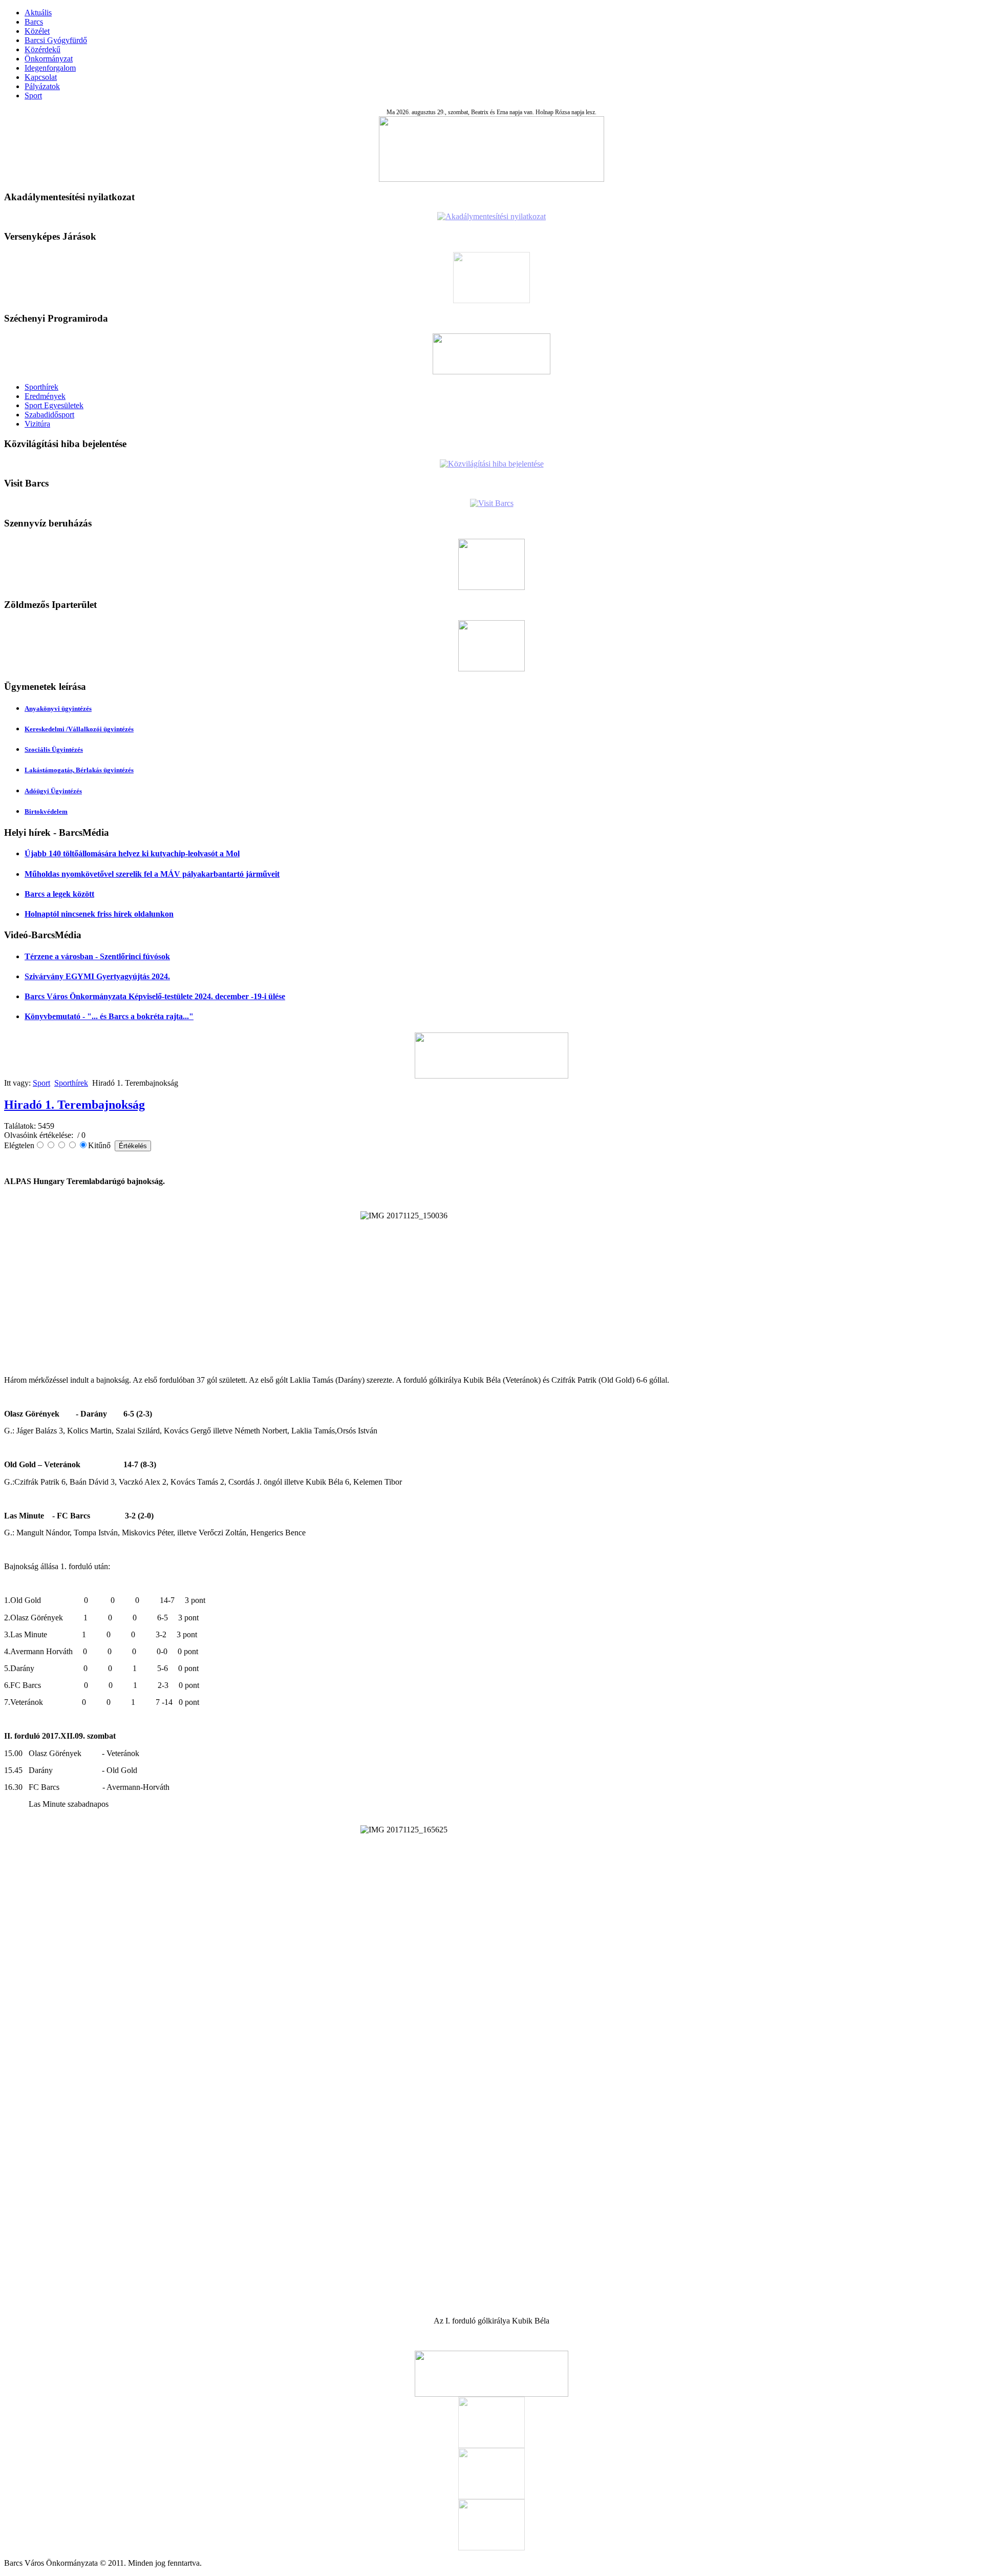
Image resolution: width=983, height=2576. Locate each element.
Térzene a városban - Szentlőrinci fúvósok (97, 956)
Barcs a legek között (59, 894)
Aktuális (38, 13)
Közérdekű (42, 49)
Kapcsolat (41, 77)
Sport (33, 96)
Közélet (37, 31)
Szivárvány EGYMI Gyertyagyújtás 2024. (97, 976)
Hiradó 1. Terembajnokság (74, 1105)
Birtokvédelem (46, 811)
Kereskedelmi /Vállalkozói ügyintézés (79, 729)
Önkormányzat (49, 59)
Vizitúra (37, 424)
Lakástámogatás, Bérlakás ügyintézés (79, 770)
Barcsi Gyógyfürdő (56, 40)
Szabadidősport (49, 415)
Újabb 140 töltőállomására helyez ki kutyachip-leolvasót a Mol (132, 853)
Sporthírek (41, 387)
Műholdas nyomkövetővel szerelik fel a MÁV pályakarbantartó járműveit (152, 874)
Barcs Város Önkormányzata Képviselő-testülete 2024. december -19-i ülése (155, 996)
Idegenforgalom (50, 68)
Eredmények (45, 396)
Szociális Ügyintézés (54, 749)
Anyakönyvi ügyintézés (58, 709)
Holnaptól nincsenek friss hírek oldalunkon (99, 914)
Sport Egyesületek (54, 405)
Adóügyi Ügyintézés (53, 791)
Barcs (34, 22)
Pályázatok (42, 86)
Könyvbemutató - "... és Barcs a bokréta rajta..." (109, 1016)
